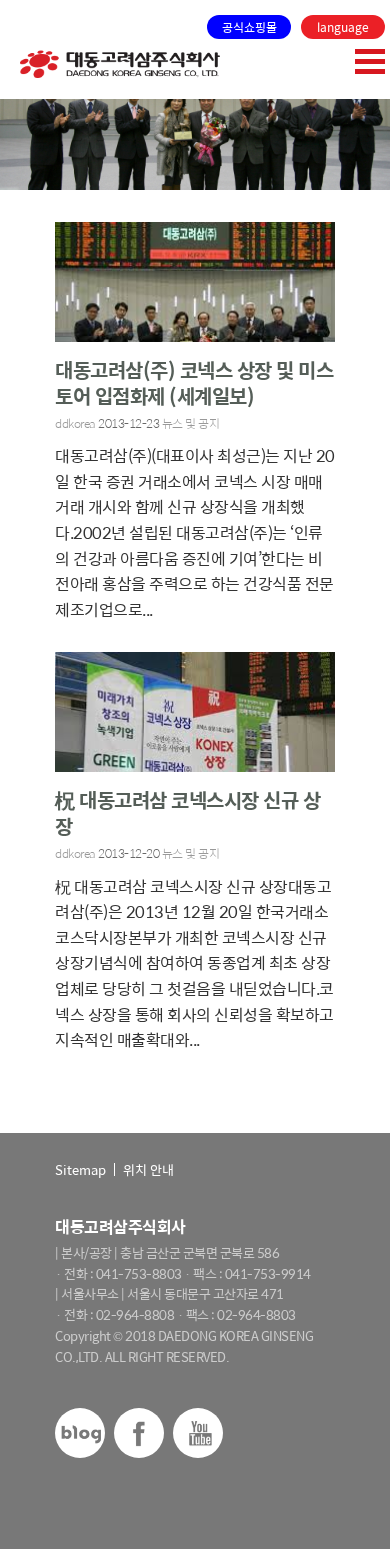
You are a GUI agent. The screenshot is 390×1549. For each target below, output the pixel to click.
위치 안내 (148, 1169)
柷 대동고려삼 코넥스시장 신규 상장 (187, 812)
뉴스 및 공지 (191, 423)
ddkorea (75, 423)
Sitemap (80, 1169)
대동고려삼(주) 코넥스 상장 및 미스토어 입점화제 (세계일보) (194, 382)
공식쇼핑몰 (249, 27)
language (343, 27)
